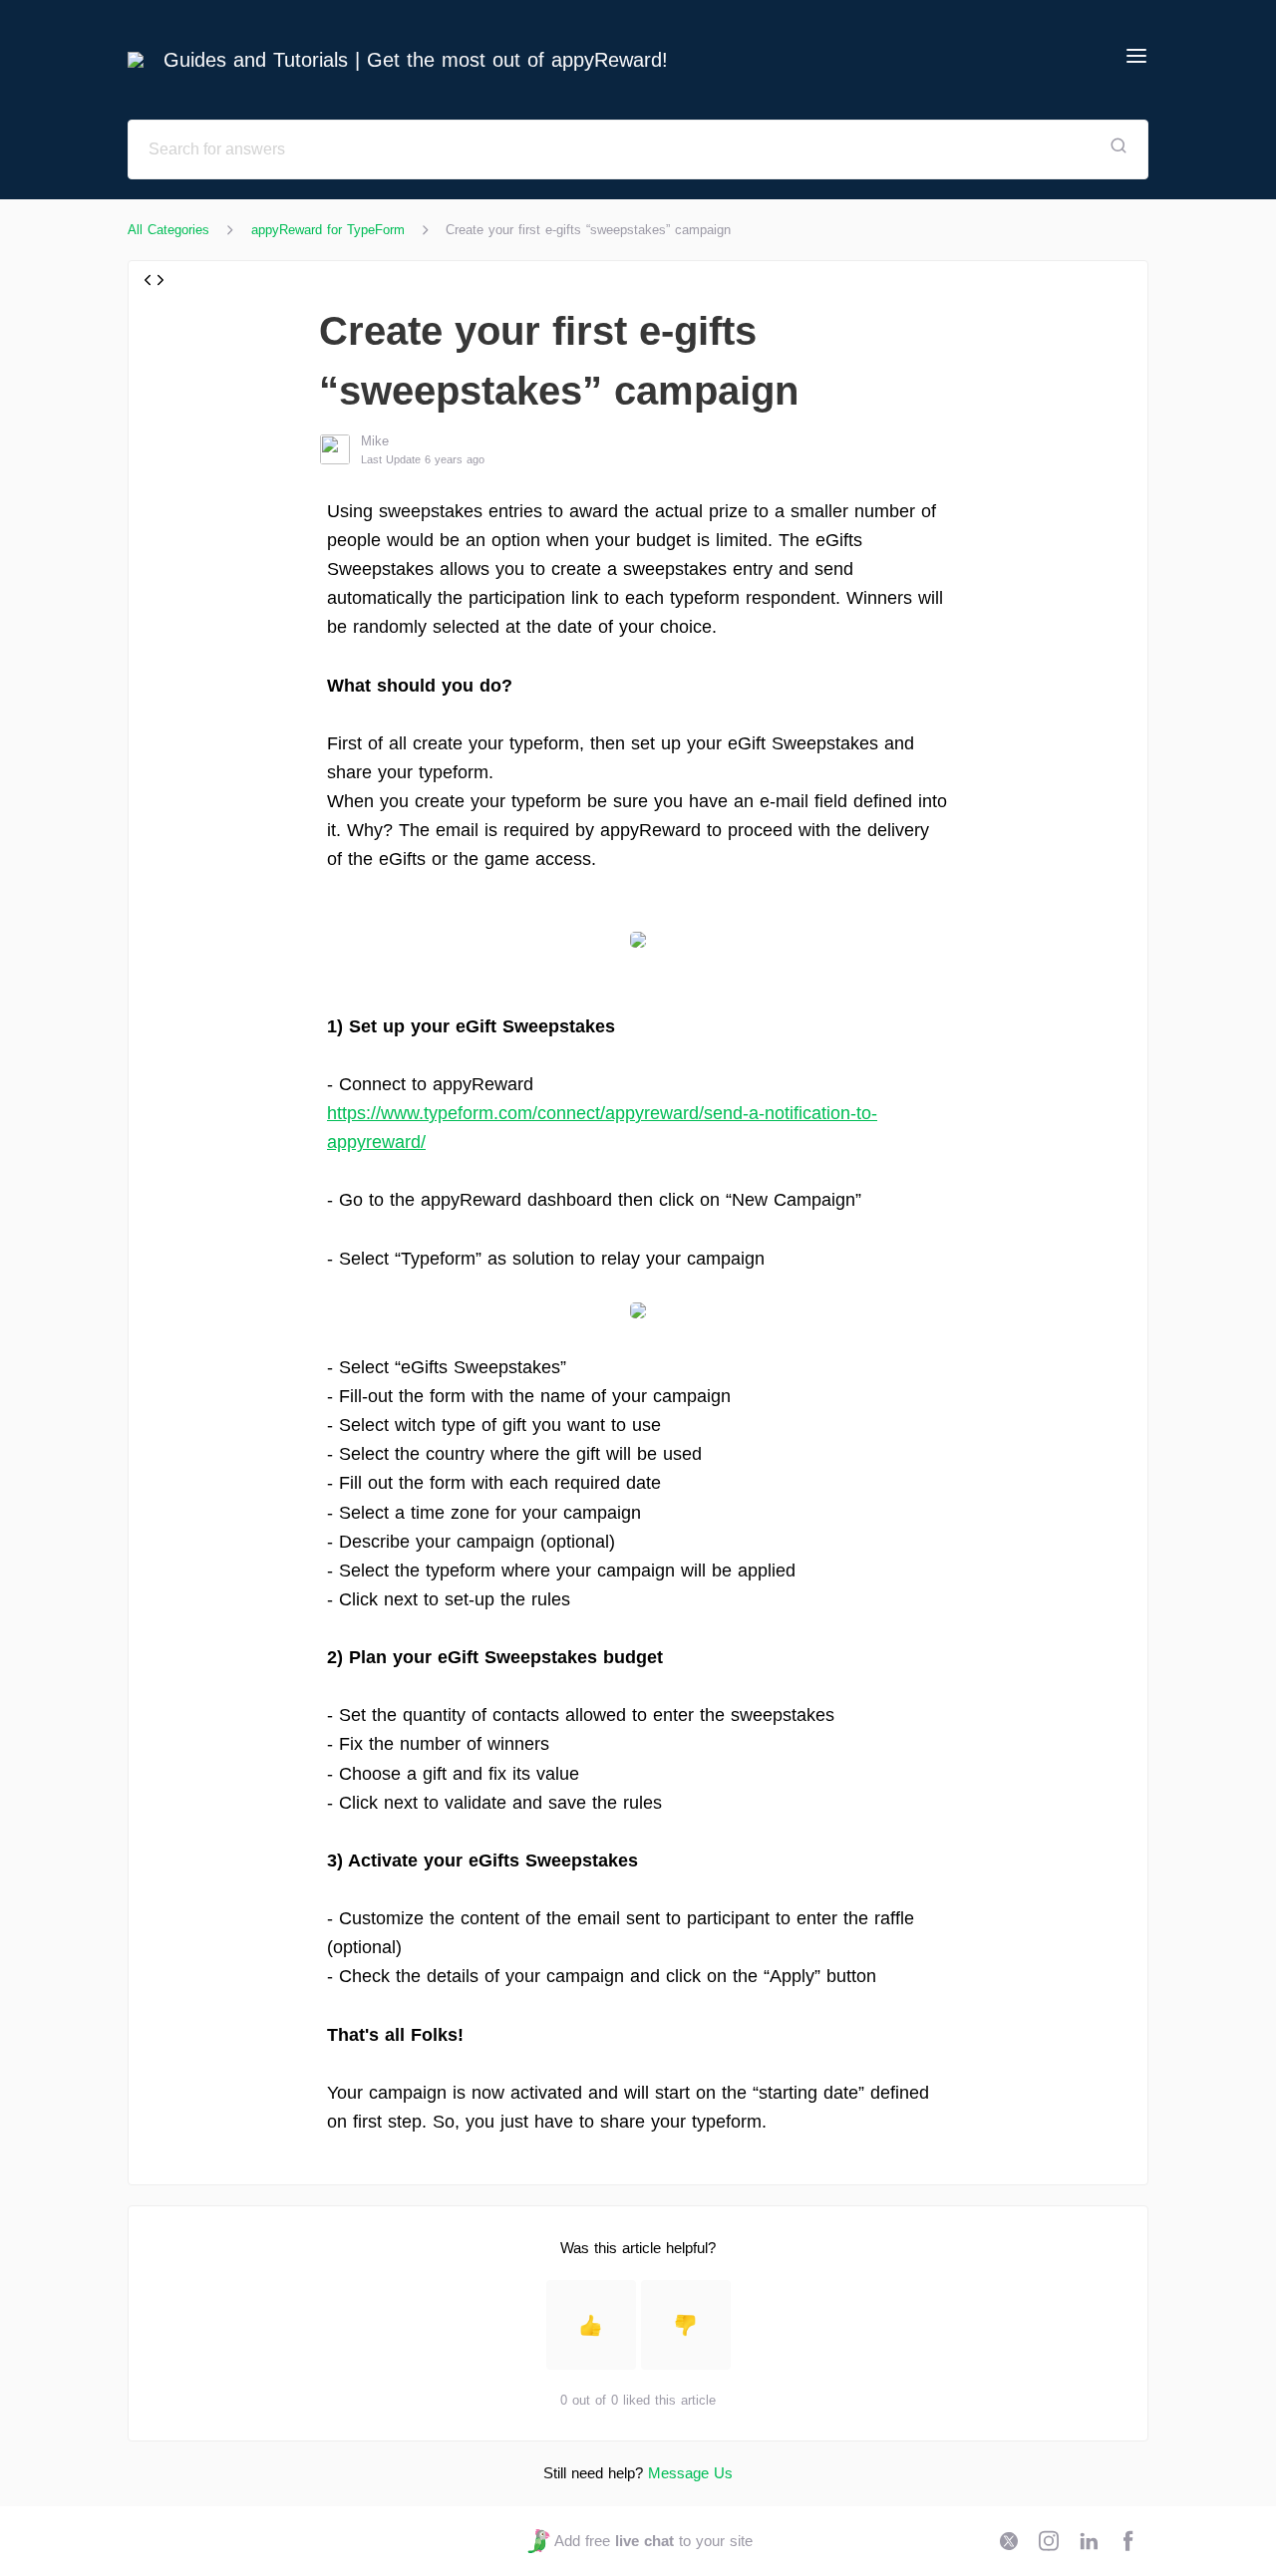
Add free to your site (653, 2541)
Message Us (690, 2473)
